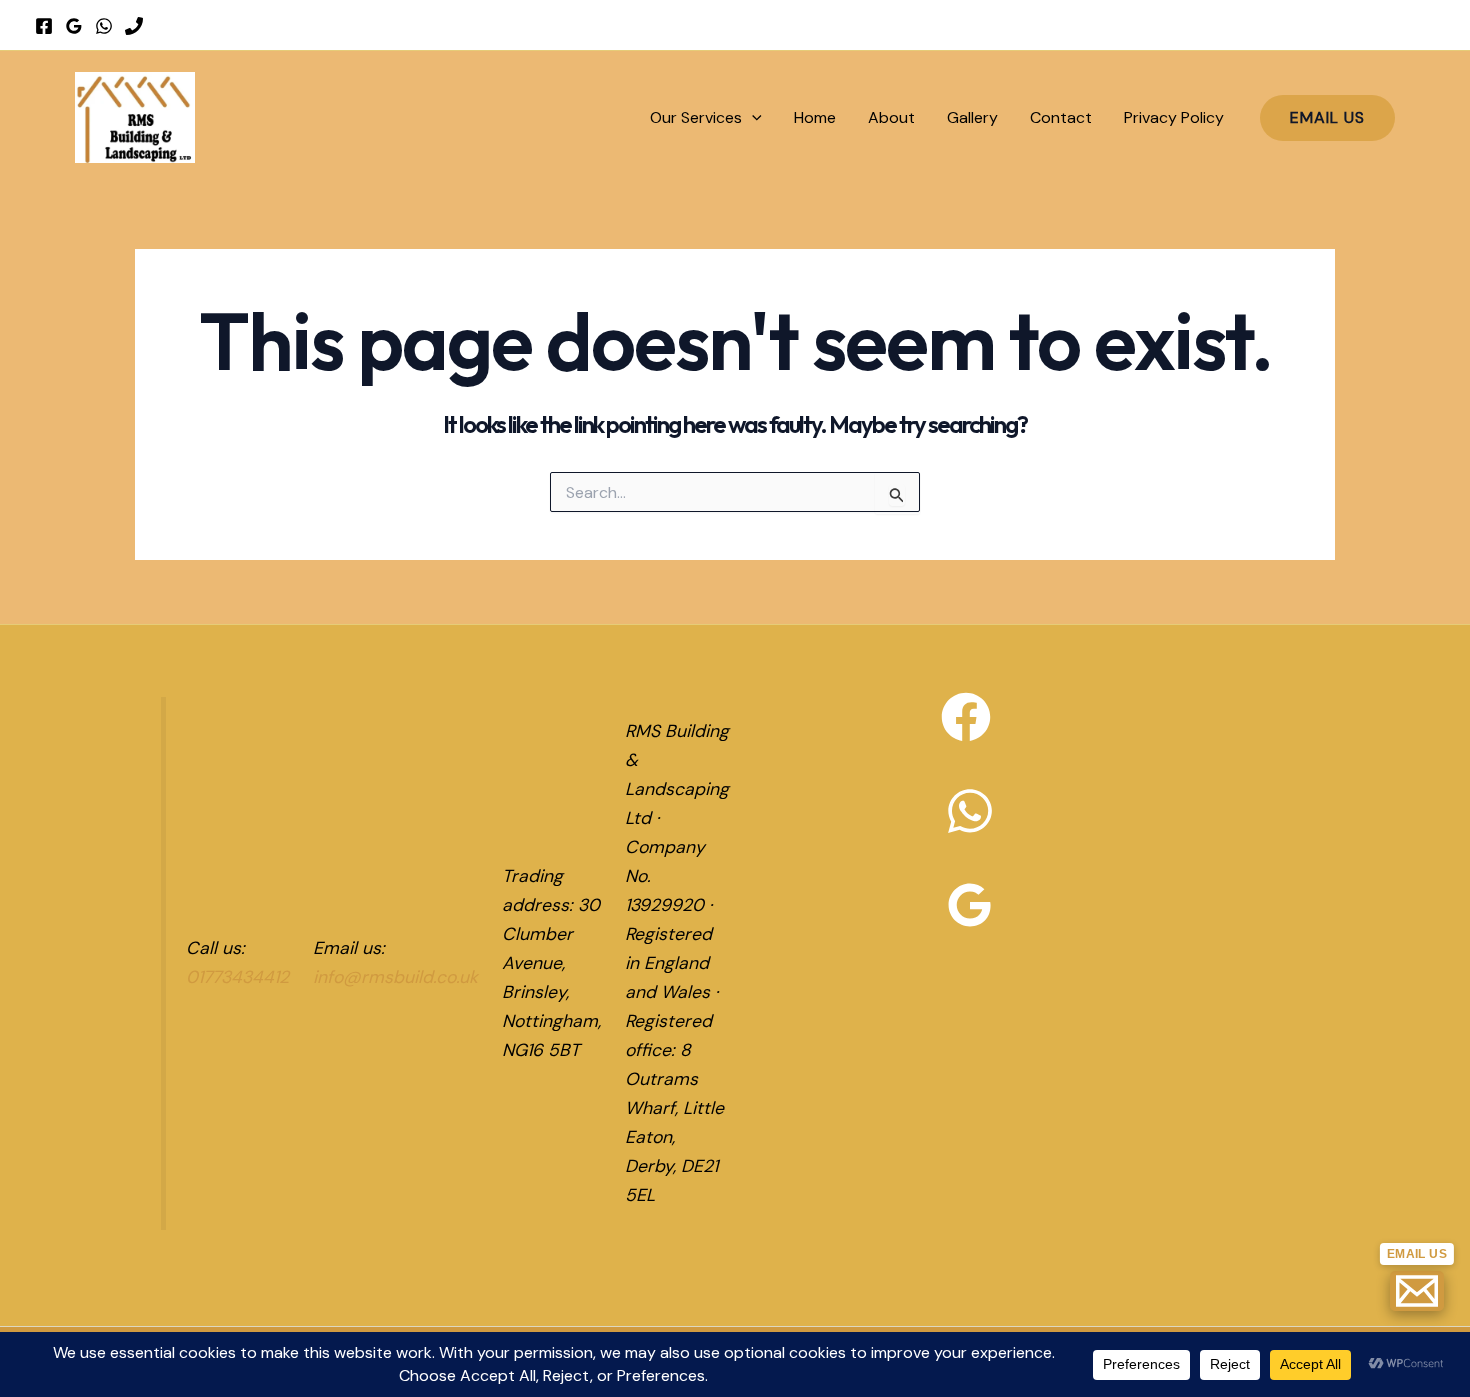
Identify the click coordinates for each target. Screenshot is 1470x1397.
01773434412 (237, 977)
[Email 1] (1417, 1291)
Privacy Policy (1174, 117)
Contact (1061, 117)
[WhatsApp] (104, 26)
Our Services (696, 117)
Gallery (972, 117)
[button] (752, 117)
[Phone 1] (134, 26)
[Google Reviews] (74, 26)
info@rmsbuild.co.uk (395, 977)
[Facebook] (44, 26)
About (891, 117)
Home (815, 117)
